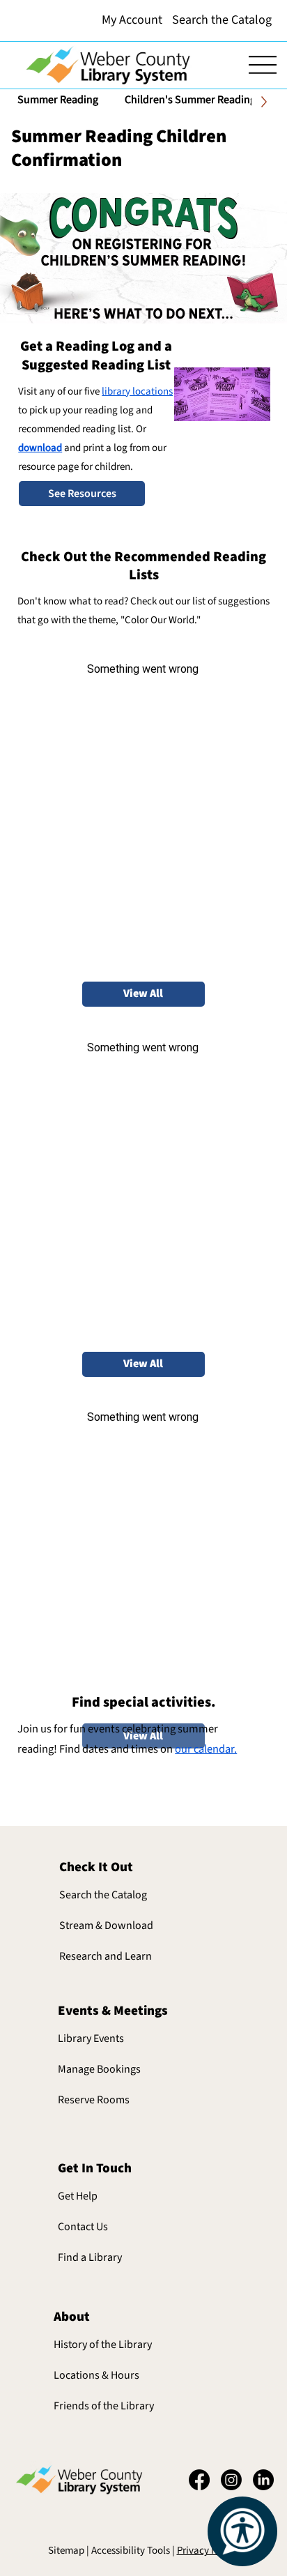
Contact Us (83, 2227)
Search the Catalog (103, 1895)
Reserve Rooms (94, 2100)
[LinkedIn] (263, 2480)
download (40, 448)
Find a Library (90, 2257)
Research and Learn (106, 1956)
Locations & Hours (96, 2375)
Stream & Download (106, 1926)
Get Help (78, 2196)
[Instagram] (231, 2480)
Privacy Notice (208, 2551)
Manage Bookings (99, 2069)
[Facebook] (199, 2480)
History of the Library (103, 2345)
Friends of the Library (104, 2406)
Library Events (91, 2038)
